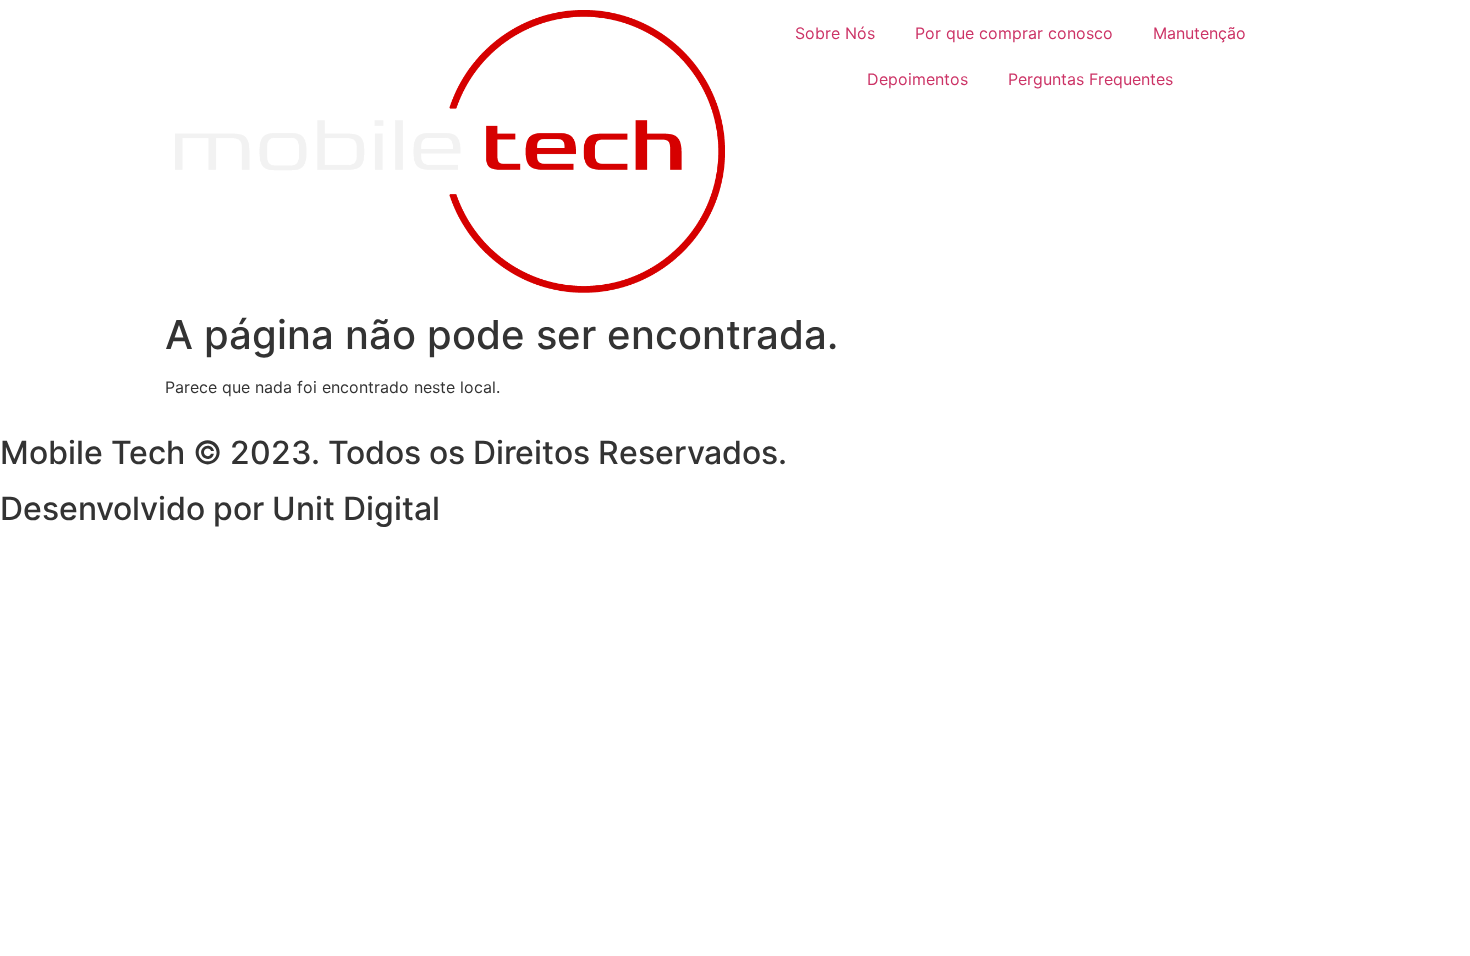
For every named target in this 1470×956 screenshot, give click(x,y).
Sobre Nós (835, 33)
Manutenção (1199, 33)
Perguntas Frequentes (1090, 79)
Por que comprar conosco (1014, 33)
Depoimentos (917, 79)
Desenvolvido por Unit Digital (220, 508)
